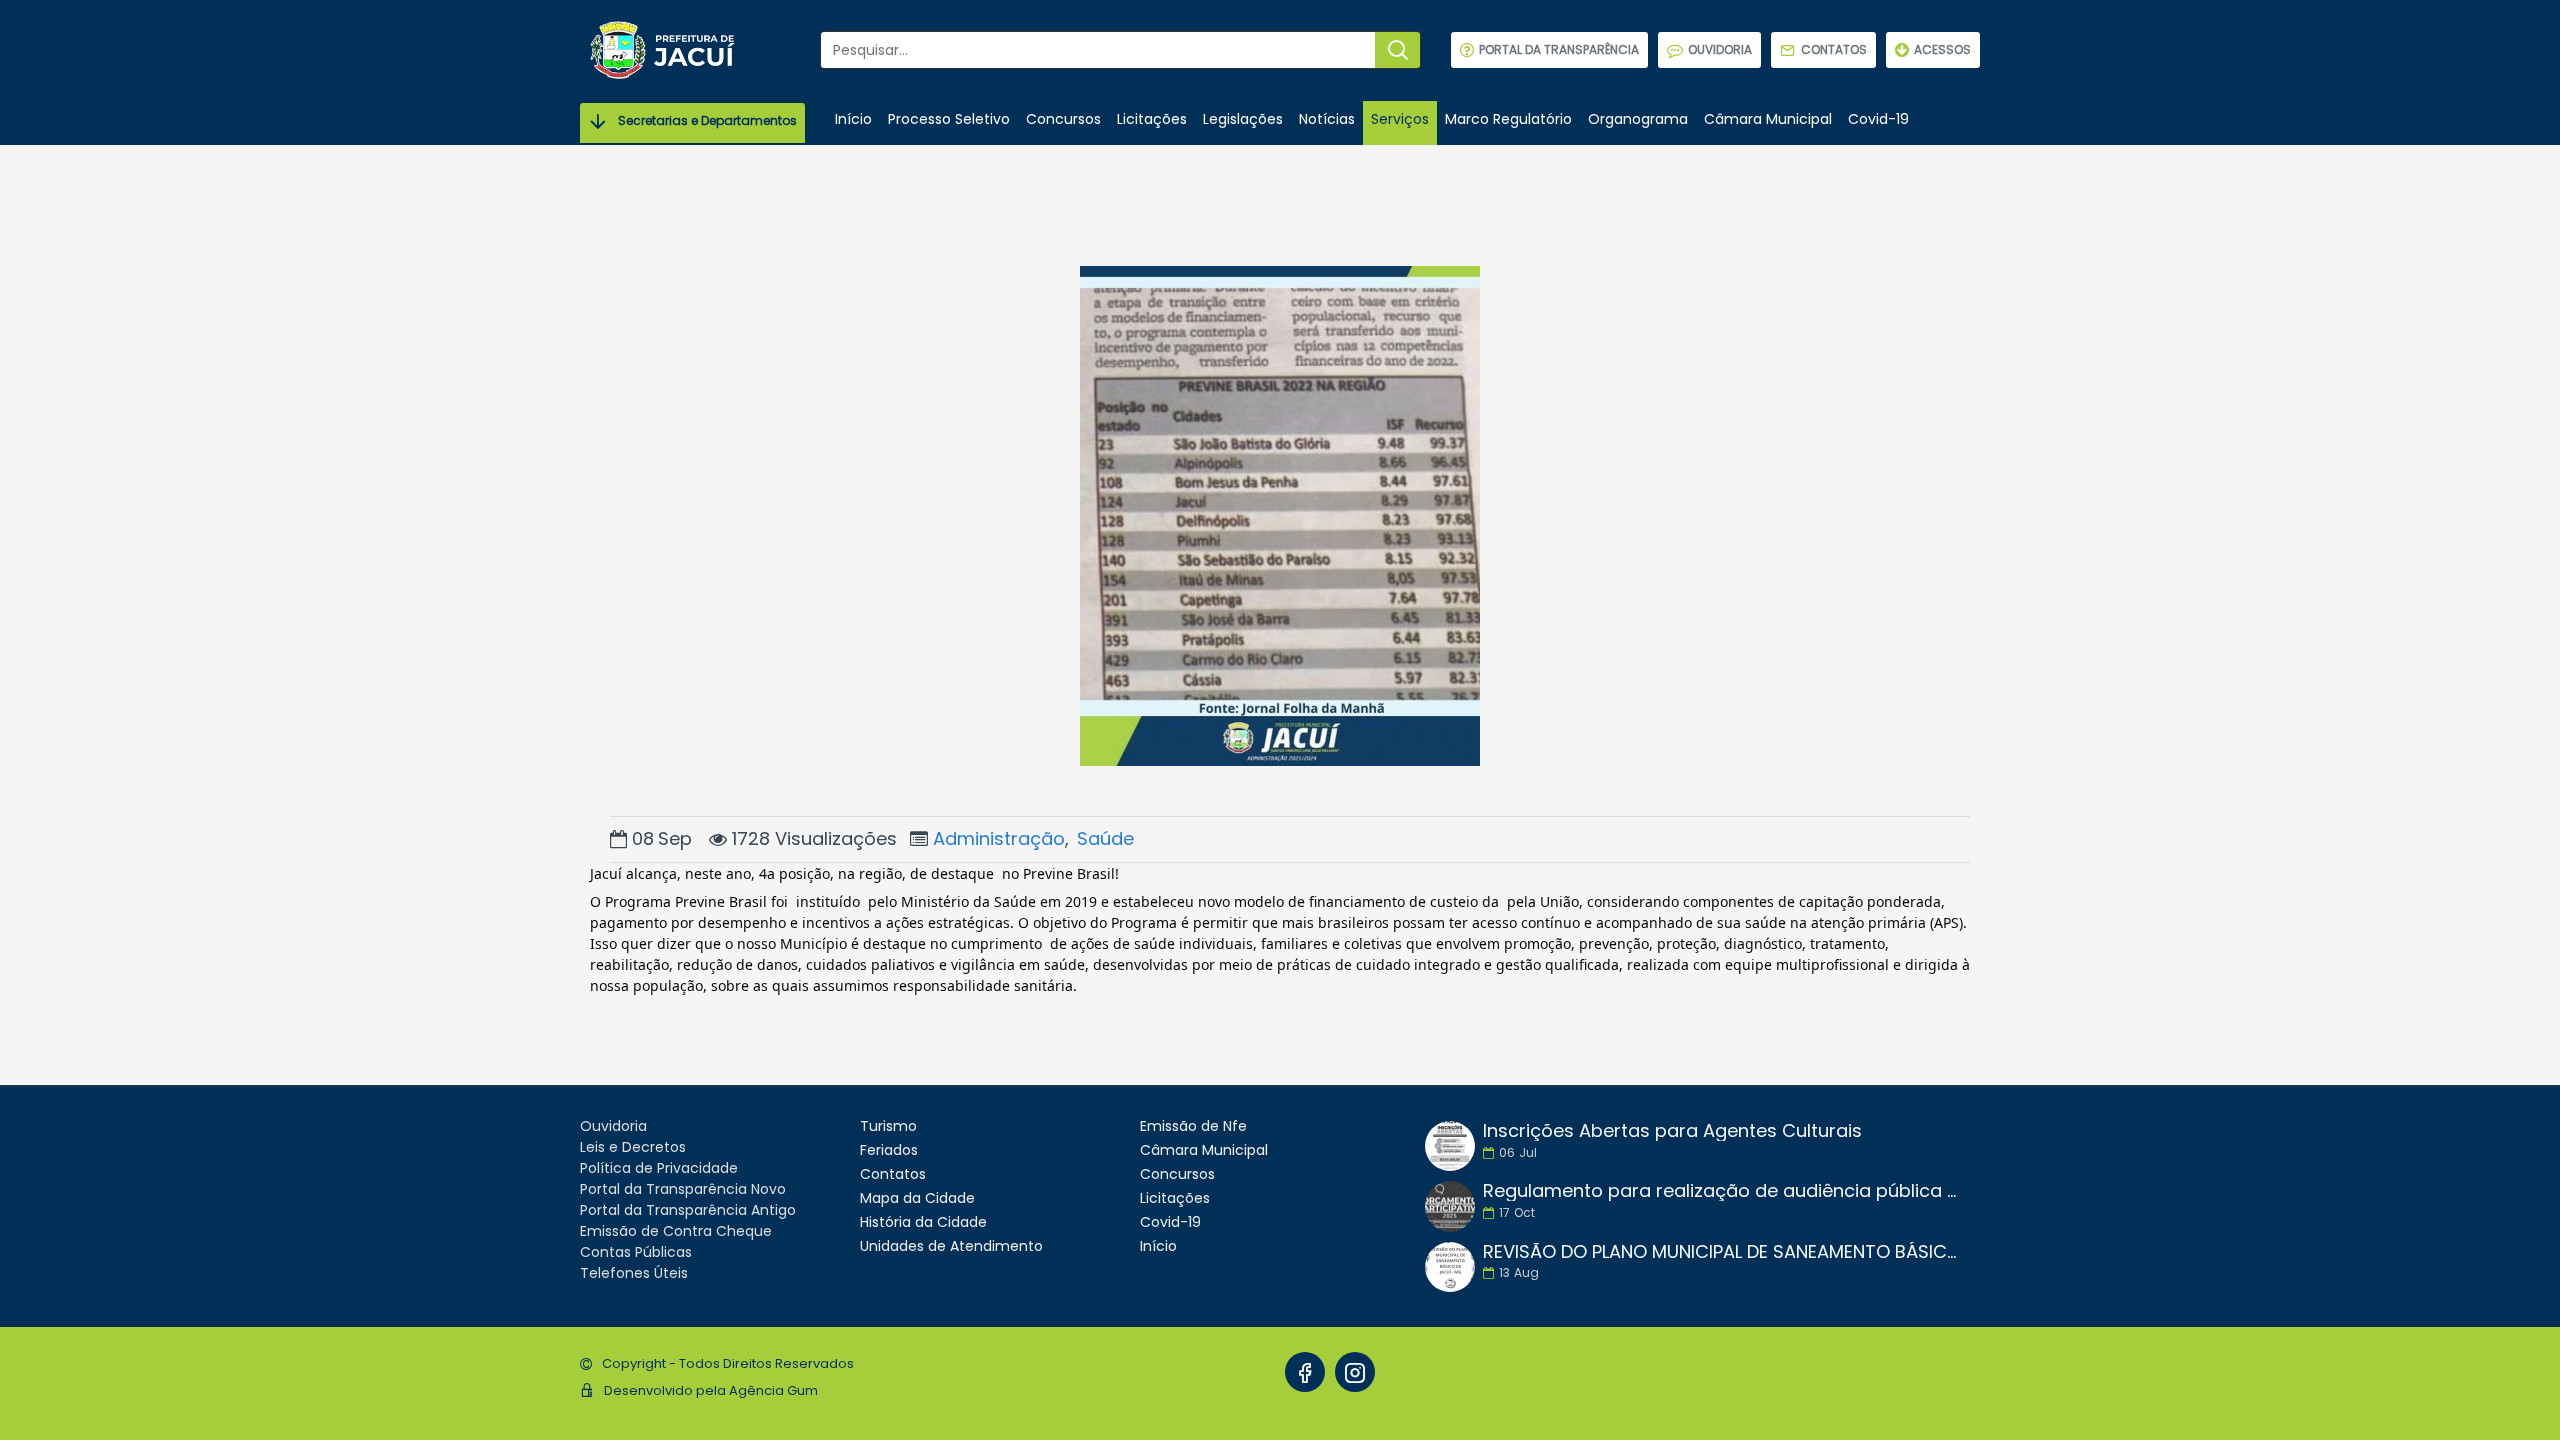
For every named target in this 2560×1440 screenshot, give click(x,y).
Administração (999, 838)
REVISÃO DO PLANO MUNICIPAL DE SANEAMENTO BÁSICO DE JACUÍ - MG (1725, 1252)
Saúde (1105, 838)
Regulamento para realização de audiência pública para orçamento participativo (1725, 1191)
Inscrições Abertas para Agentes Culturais (1672, 1131)
